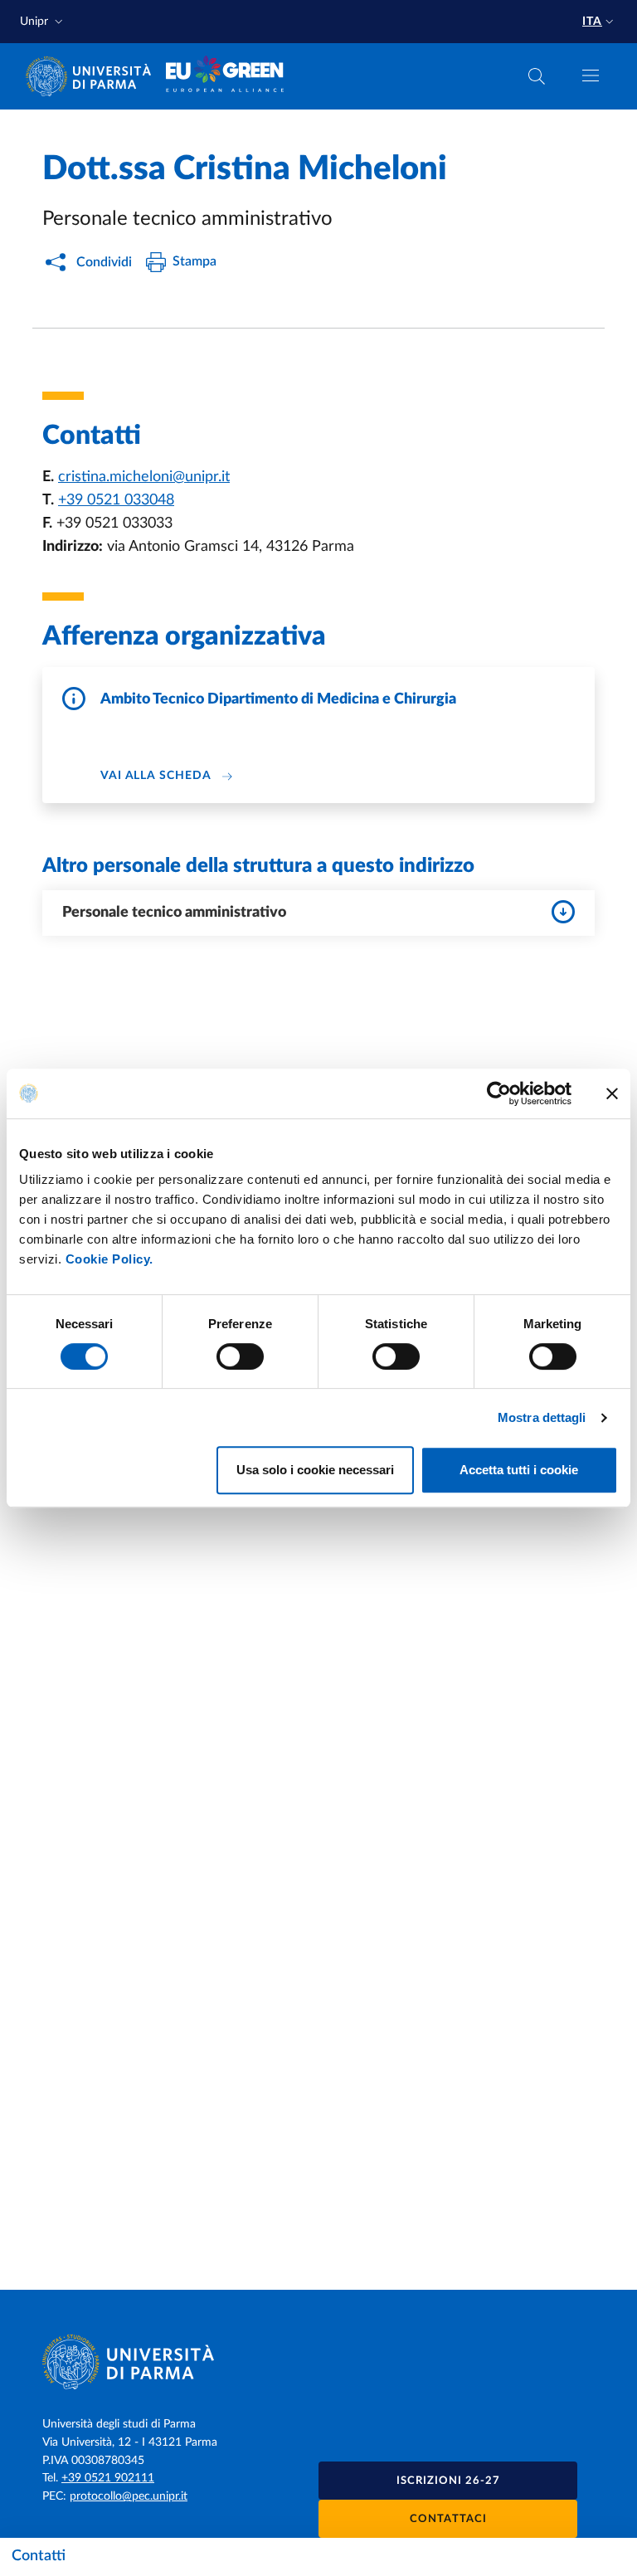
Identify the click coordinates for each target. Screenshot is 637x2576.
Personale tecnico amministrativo (174, 913)
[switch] (240, 1356)
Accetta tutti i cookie (519, 1470)
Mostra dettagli (542, 1417)
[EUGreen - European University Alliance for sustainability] (225, 76)
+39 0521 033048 (116, 500)
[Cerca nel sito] (537, 76)
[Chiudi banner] (612, 1093)
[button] (43, 22)
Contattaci (448, 2519)
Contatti (39, 2556)
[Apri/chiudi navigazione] (591, 75)
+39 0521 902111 (108, 2478)
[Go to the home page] (94, 76)
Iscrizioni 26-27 (448, 2481)
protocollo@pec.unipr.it (129, 2496)
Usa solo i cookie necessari (315, 1470)
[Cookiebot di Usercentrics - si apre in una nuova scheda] (499, 1093)
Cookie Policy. (109, 1259)
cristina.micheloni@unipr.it (144, 477)
